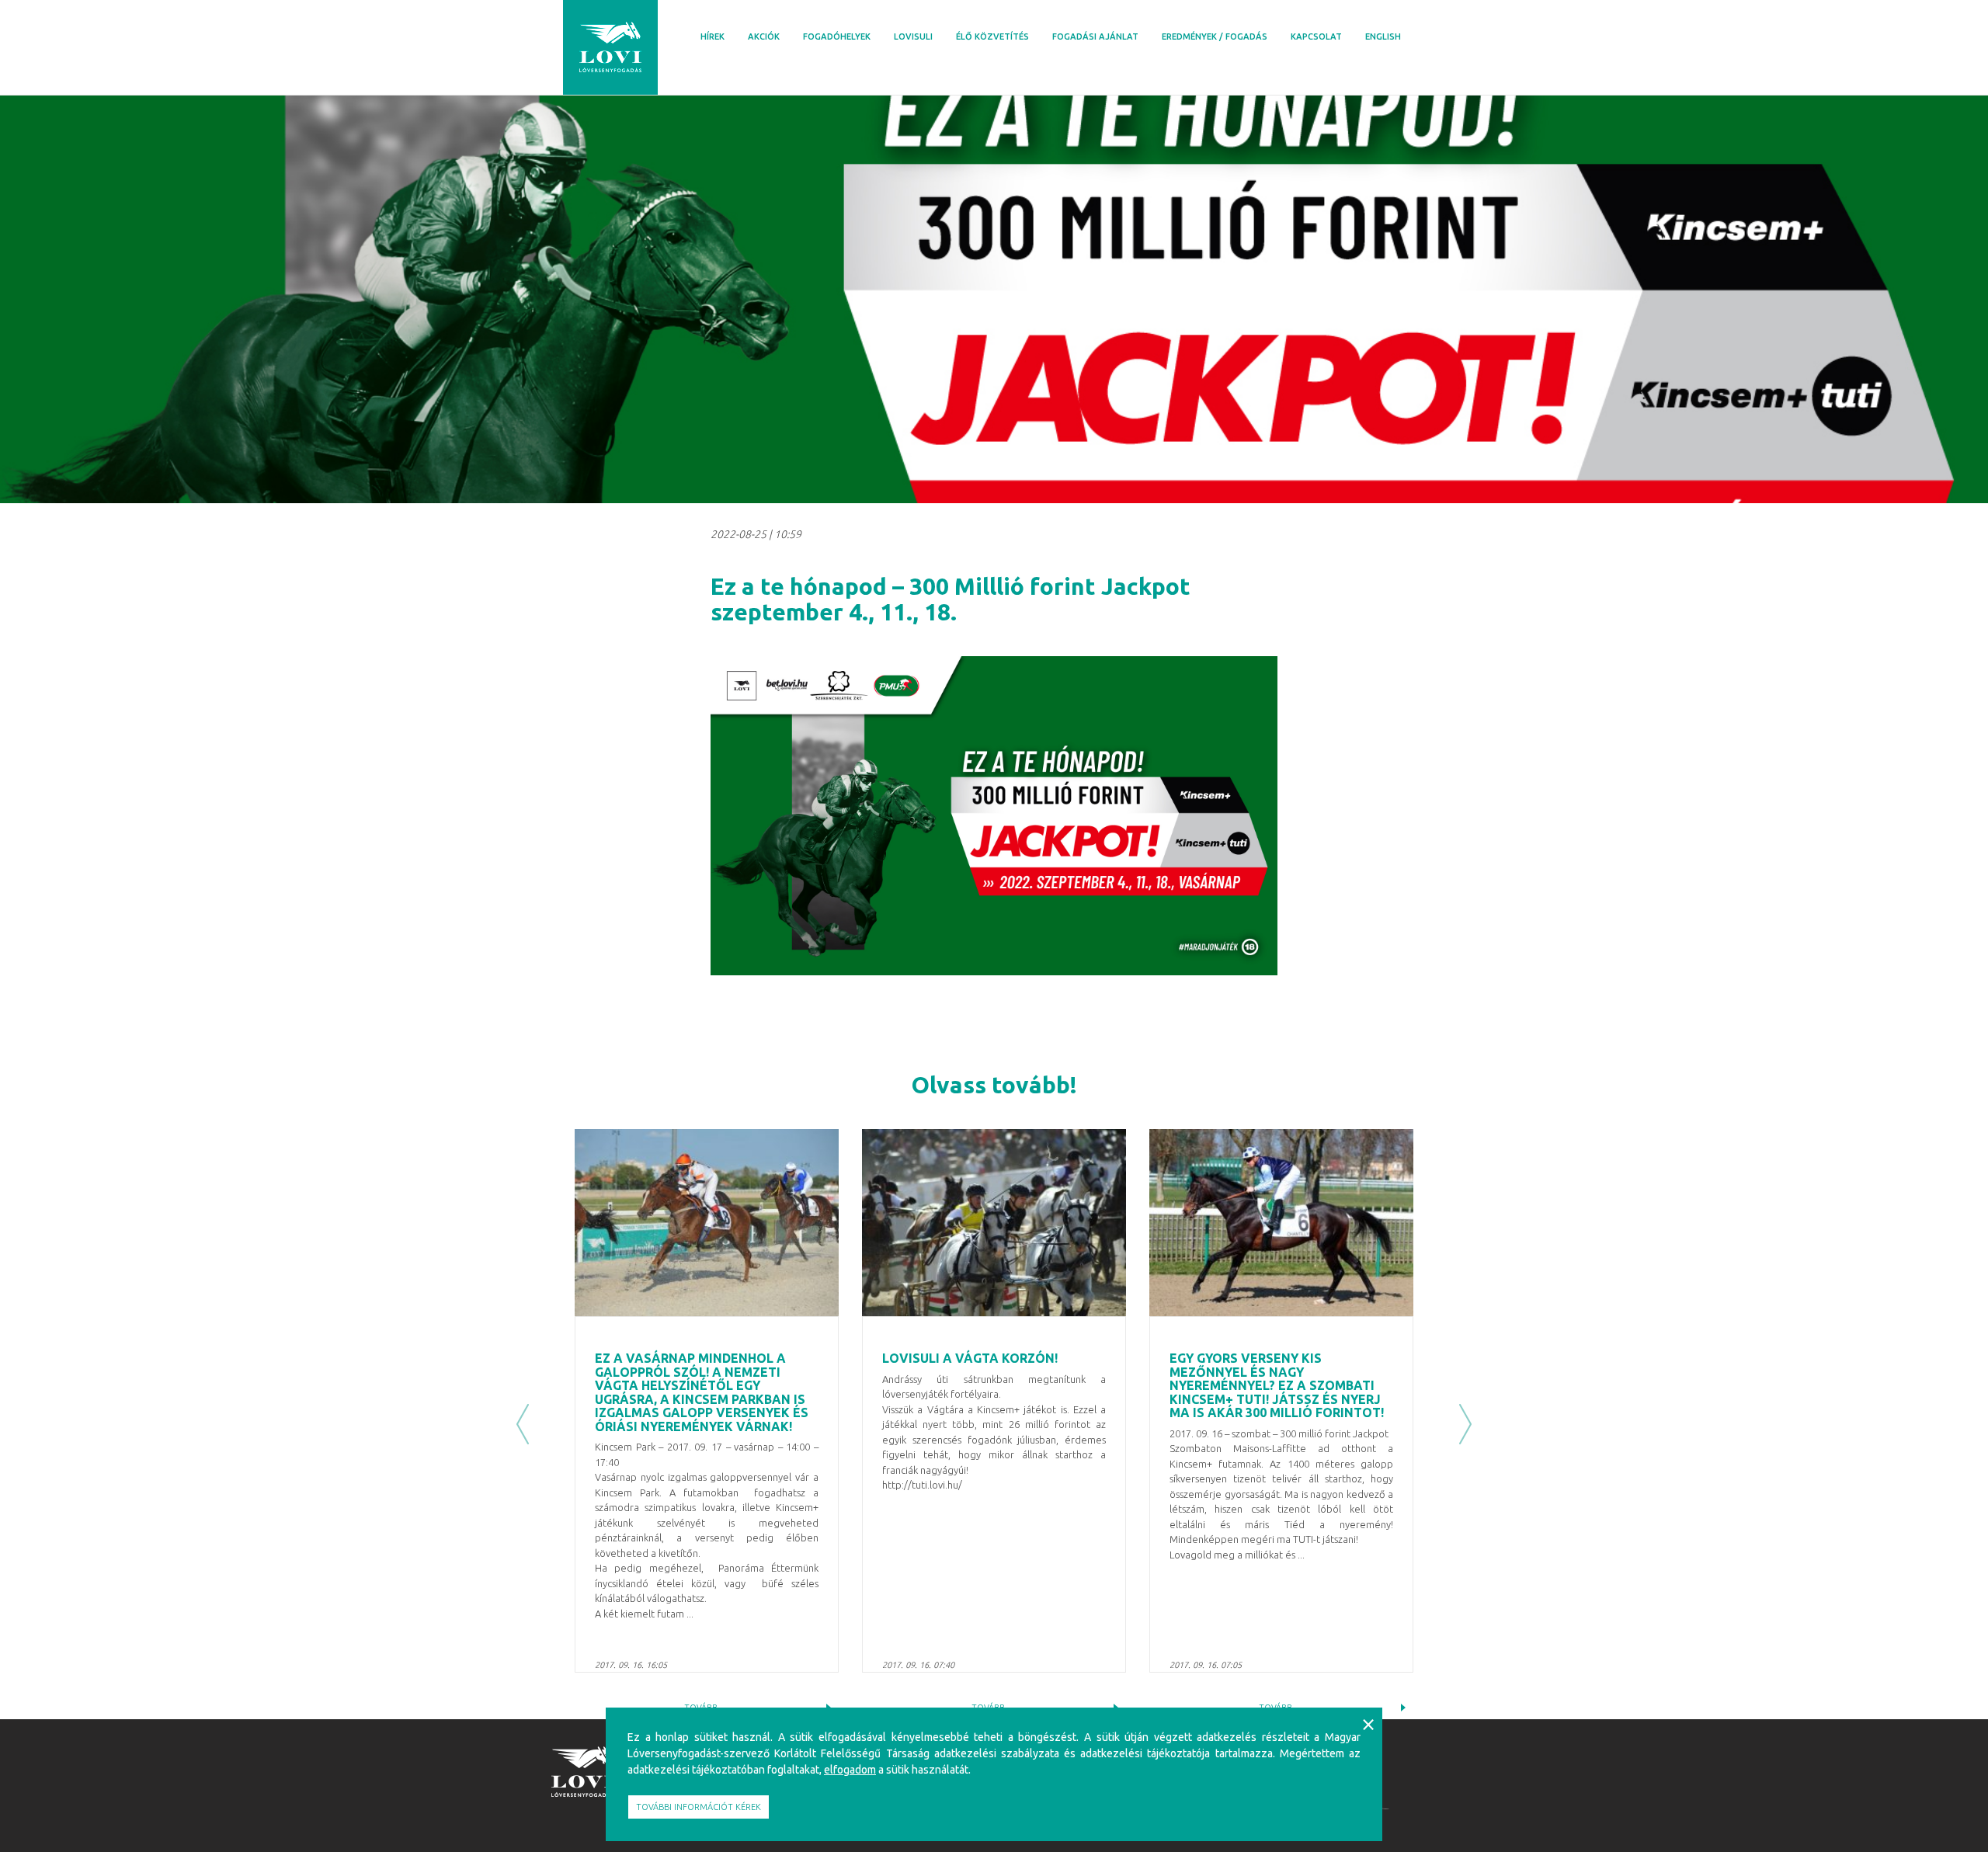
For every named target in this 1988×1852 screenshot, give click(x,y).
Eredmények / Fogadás (1215, 36)
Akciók (764, 36)
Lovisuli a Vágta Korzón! (970, 1358)
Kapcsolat (1316, 36)
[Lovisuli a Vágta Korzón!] (994, 1223)
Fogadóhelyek (837, 36)
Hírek (712, 36)
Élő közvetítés (992, 36)
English (1383, 36)
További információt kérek (699, 1807)
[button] (523, 1425)
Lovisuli (913, 36)
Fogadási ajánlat (1095, 36)
